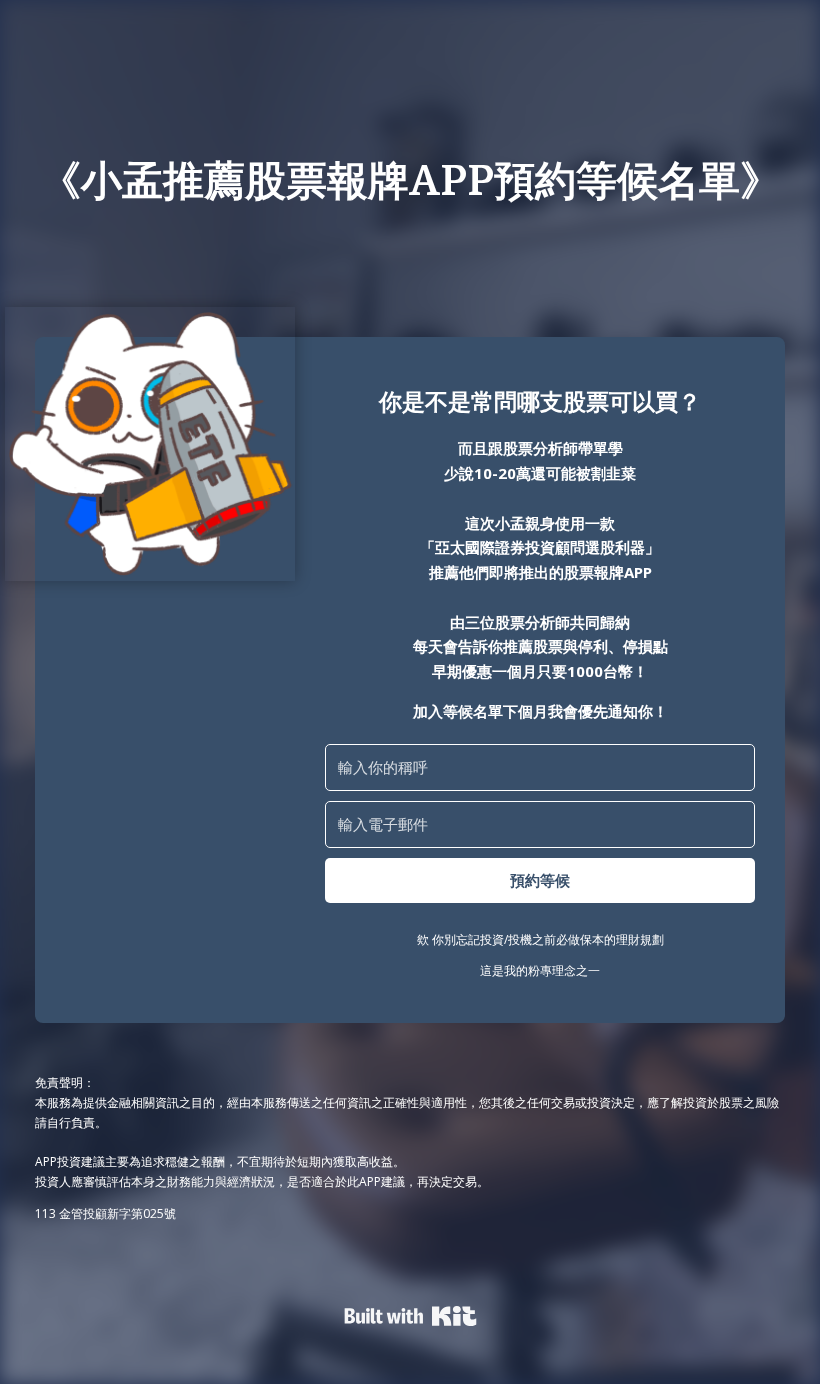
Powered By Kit (410, 1316)
